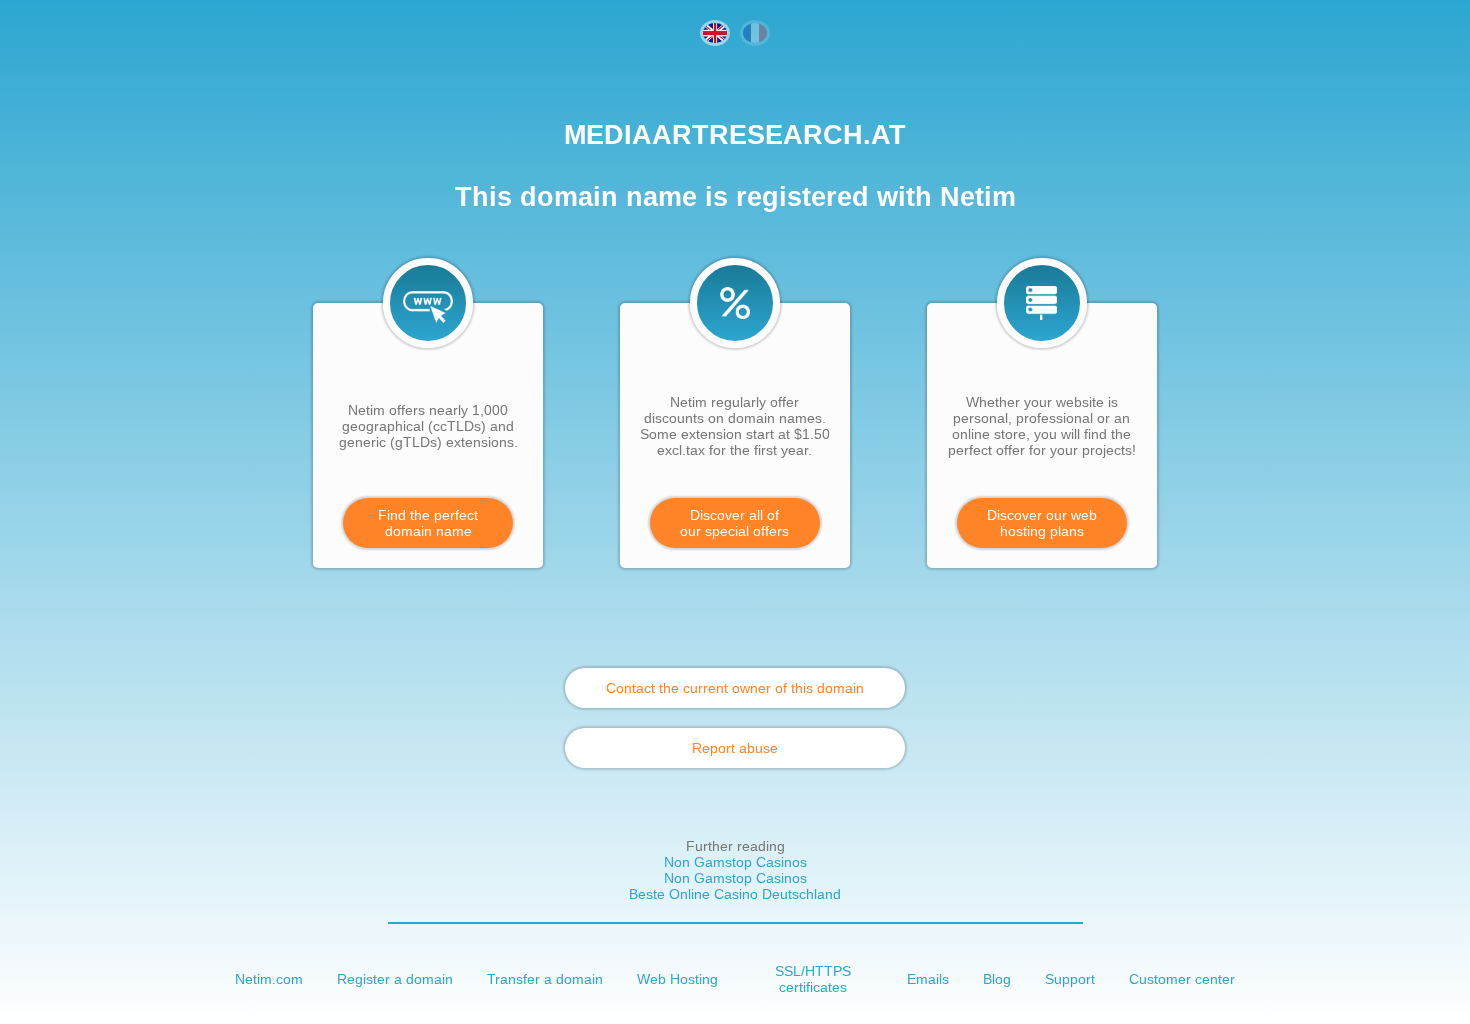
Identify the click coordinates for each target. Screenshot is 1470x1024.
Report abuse (735, 748)
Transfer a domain (545, 979)
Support (1070, 979)
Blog (997, 979)
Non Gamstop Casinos (735, 862)
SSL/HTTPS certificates (813, 979)
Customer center (1182, 979)
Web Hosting (677, 979)
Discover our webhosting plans (1042, 523)
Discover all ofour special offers (734, 523)
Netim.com (269, 979)
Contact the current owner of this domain (735, 688)
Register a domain (395, 979)
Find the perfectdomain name (428, 523)
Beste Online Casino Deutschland (735, 894)
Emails (928, 979)
